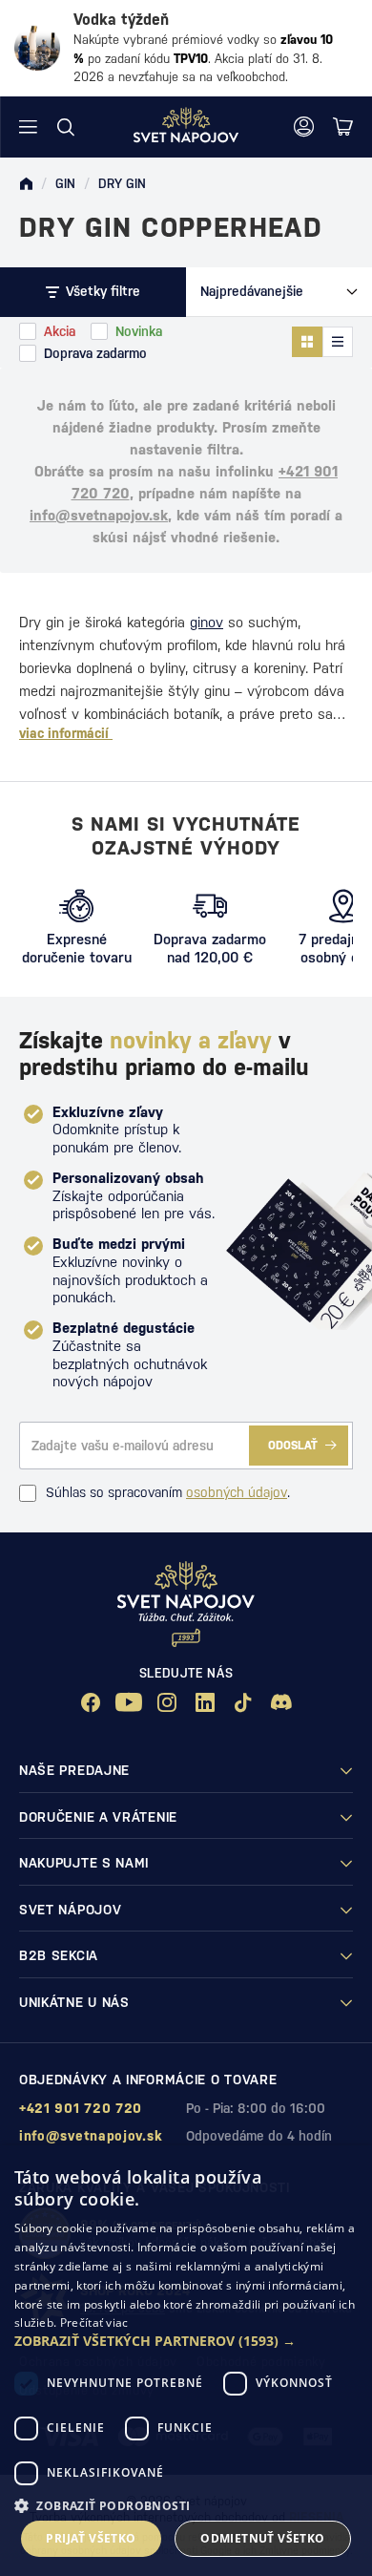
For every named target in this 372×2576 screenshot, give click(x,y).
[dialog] (186, 2361)
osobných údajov (237, 1492)
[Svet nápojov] (26, 184)
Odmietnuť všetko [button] (262, 2538)
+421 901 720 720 (81, 2108)
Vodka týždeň (121, 20)
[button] (186, 2341)
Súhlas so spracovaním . (168, 1492)
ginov (207, 622)
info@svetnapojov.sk (99, 515)
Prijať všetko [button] (91, 2538)
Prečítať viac (94, 2323)
